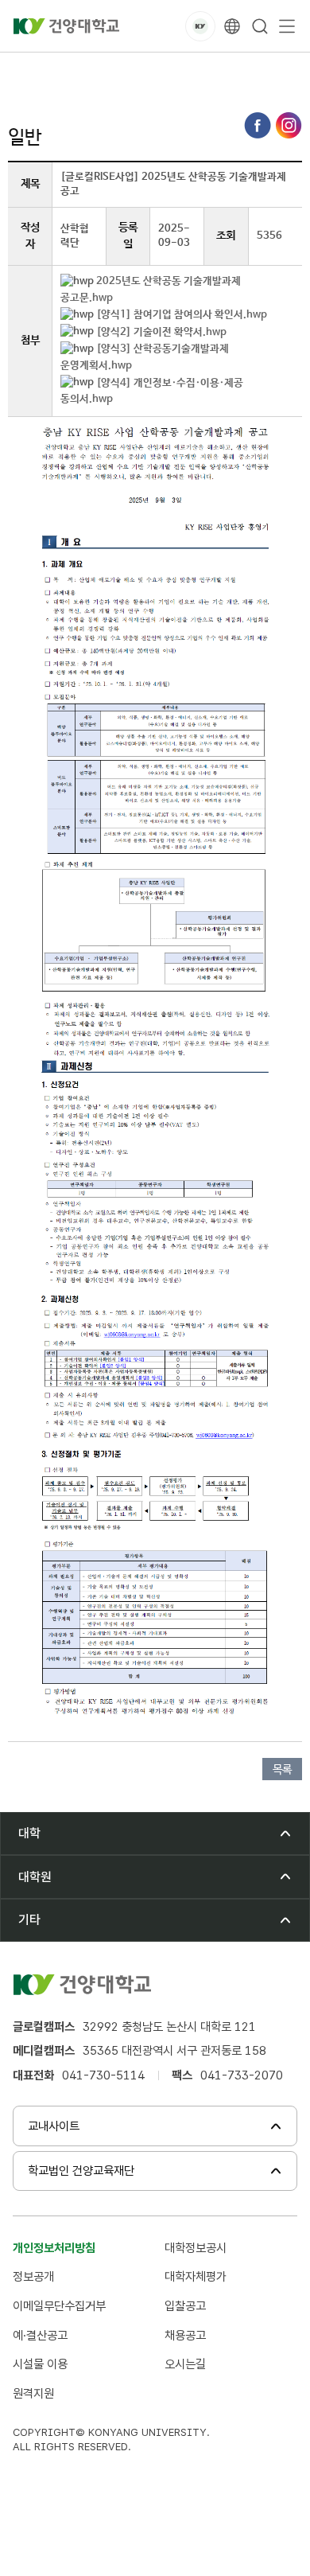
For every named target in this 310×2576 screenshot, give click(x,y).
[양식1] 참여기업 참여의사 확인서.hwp (182, 315)
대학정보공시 (196, 2248)
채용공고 (185, 2335)
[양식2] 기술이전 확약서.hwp (161, 332)
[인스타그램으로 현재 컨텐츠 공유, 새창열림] (289, 125)
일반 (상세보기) (267, 70)
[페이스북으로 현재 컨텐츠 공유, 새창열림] (258, 125)
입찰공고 (185, 2306)
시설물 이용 (40, 2364)
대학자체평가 (196, 2276)
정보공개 (33, 2276)
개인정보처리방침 (54, 2248)
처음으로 (27, 70)
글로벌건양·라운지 (109, 70)
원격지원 (33, 2393)
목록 (282, 1770)
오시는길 (185, 2364)
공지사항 (191, 70)
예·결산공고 (40, 2335)
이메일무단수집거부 (59, 2306)
